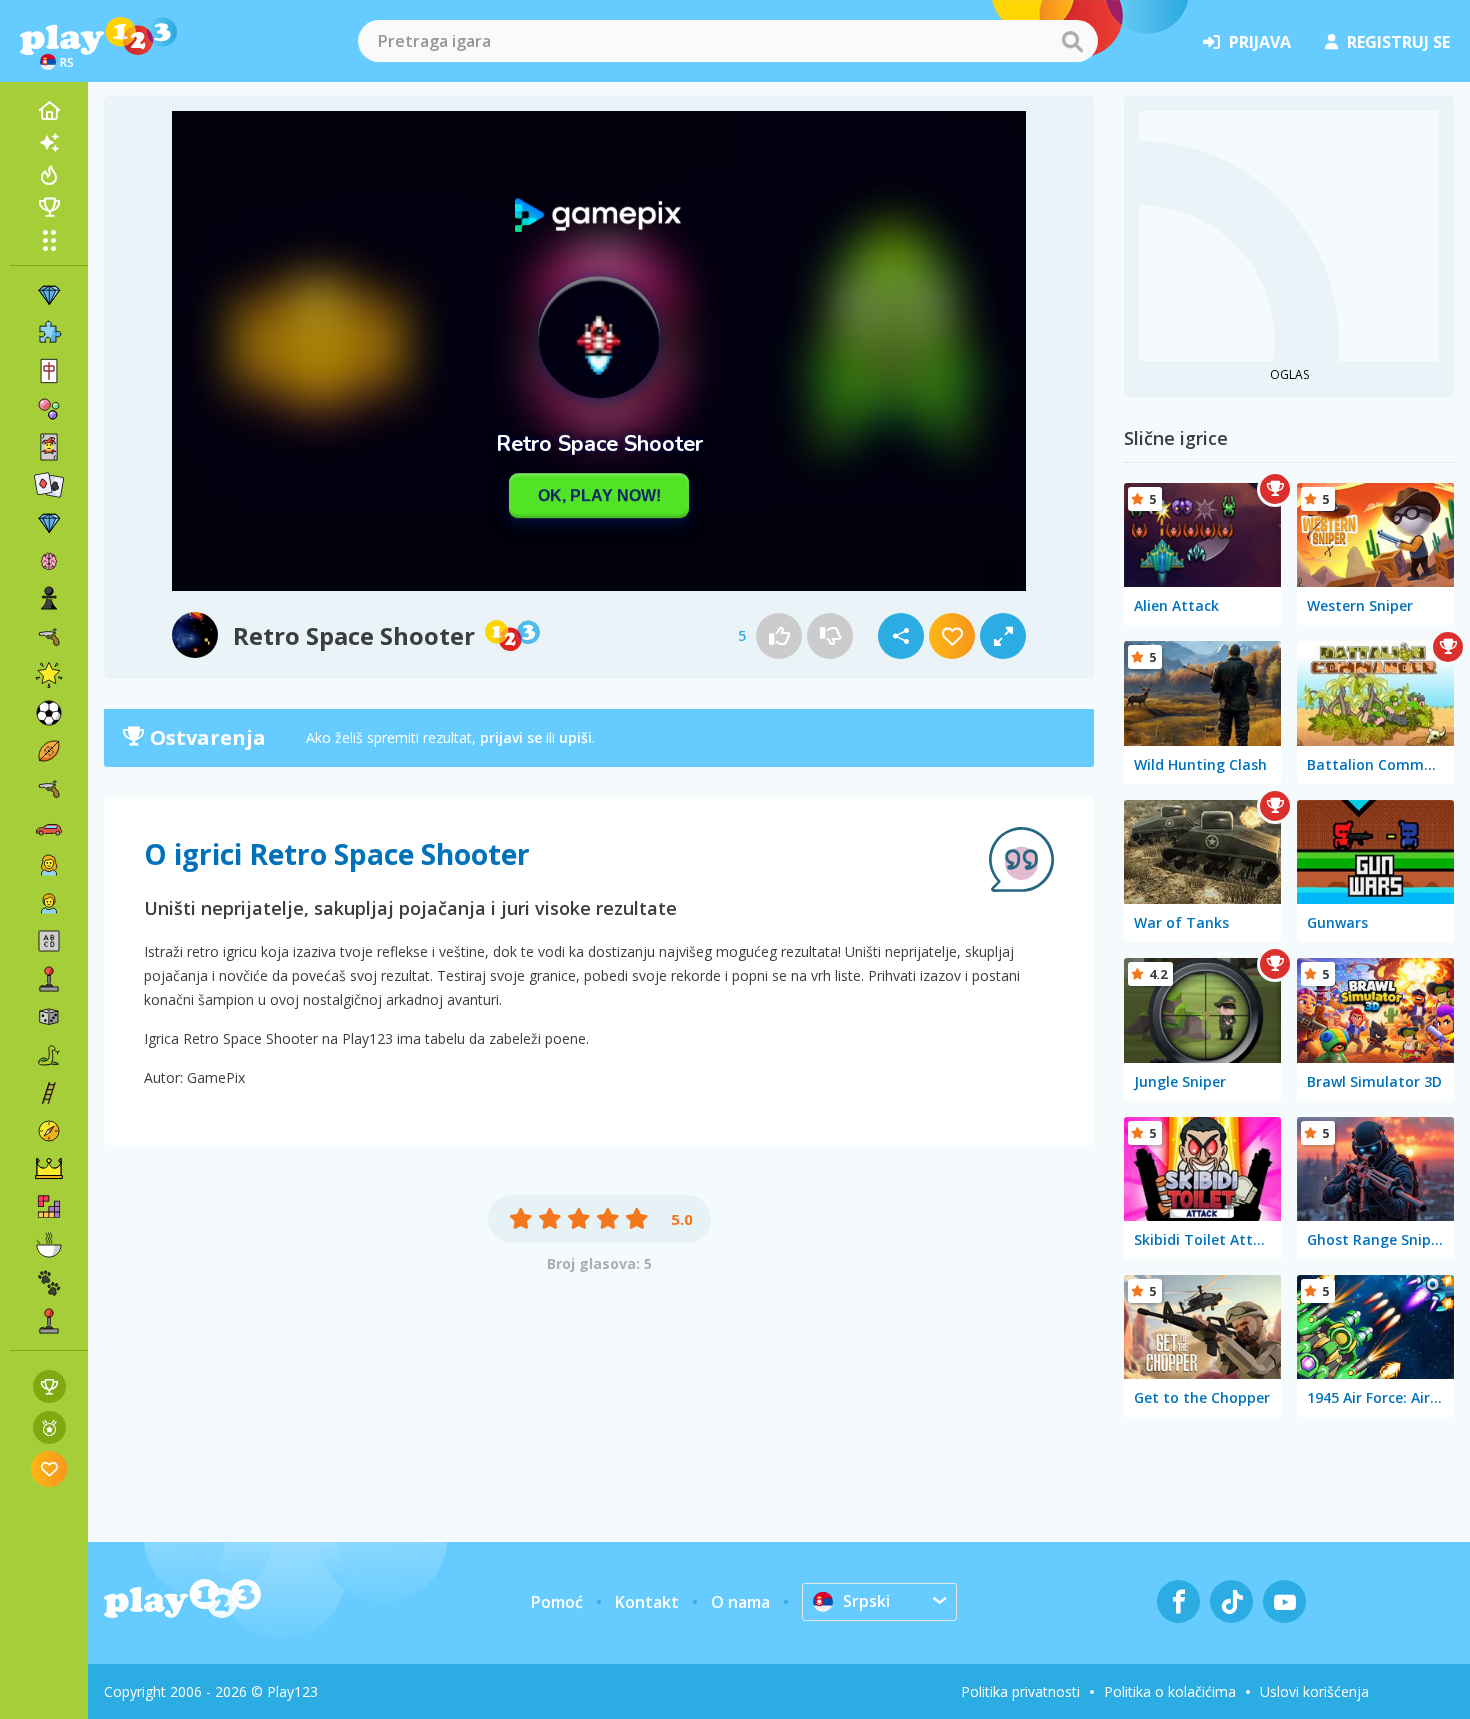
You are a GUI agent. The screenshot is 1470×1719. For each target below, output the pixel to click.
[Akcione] (49, 637)
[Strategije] (49, 1169)
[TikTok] (1231, 1601)
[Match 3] (49, 295)
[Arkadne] (49, 979)
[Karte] (49, 447)
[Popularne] (49, 175)
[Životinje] (49, 1283)
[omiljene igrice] (49, 1468)
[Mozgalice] (49, 561)
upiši (575, 737)
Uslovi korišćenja (1314, 1691)
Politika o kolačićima (1170, 1691)
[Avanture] (49, 1131)
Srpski (866, 1601)
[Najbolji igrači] (49, 207)
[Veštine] (49, 1093)
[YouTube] (1284, 1601)
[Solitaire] (49, 485)
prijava (1260, 42)
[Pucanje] (49, 789)
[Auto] (49, 827)
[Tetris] (49, 1207)
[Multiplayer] (49, 1321)
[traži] (1072, 41)
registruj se (1398, 42)
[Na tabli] (49, 1017)
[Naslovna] (49, 111)
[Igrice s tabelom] (49, 1386)
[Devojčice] (49, 865)
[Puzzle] (49, 333)
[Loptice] (49, 409)
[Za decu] (49, 903)
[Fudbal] (49, 713)
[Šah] (49, 599)
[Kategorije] (49, 240)
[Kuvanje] (49, 1245)
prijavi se (511, 737)
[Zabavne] (49, 675)
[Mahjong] (49, 371)
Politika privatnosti (1020, 1691)
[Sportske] (49, 751)
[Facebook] (1178, 1601)
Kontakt (647, 1602)
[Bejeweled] (49, 523)
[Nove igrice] (49, 143)
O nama (740, 1602)
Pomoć (557, 1602)
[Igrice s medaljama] (49, 1427)
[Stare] (49, 1055)
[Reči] (49, 941)
